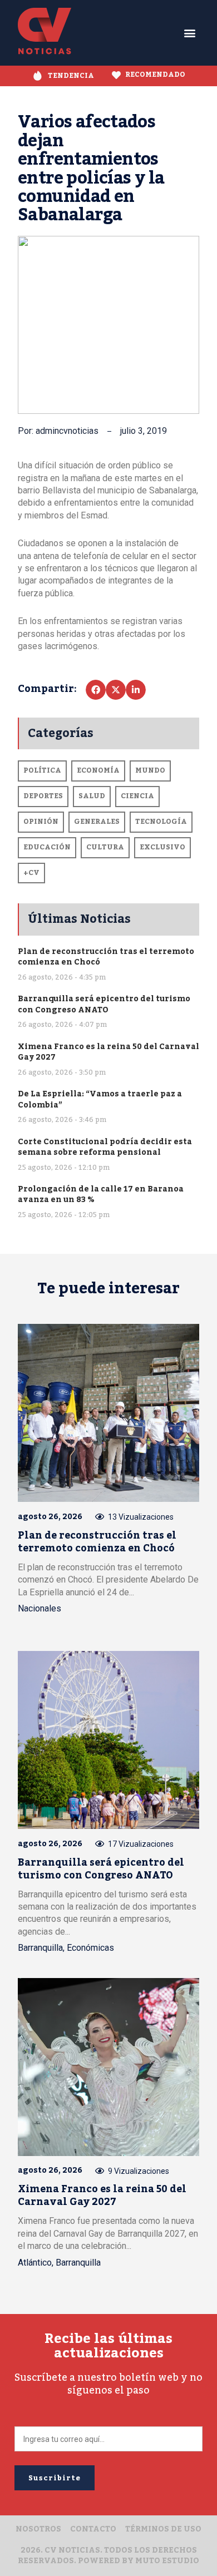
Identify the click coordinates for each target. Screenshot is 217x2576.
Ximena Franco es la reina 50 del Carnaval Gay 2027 (108, 1052)
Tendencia (71, 76)
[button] (190, 33)
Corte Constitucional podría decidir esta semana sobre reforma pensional (105, 1147)
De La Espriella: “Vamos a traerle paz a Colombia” (100, 1099)
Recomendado (155, 75)
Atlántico (35, 2263)
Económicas (90, 1948)
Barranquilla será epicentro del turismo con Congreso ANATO (104, 1004)
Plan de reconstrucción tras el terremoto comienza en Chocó (106, 957)
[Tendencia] (38, 76)
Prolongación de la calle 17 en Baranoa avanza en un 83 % (101, 1195)
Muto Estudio (167, 2561)
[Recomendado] (116, 75)
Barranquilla (40, 1948)
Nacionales (40, 1608)
